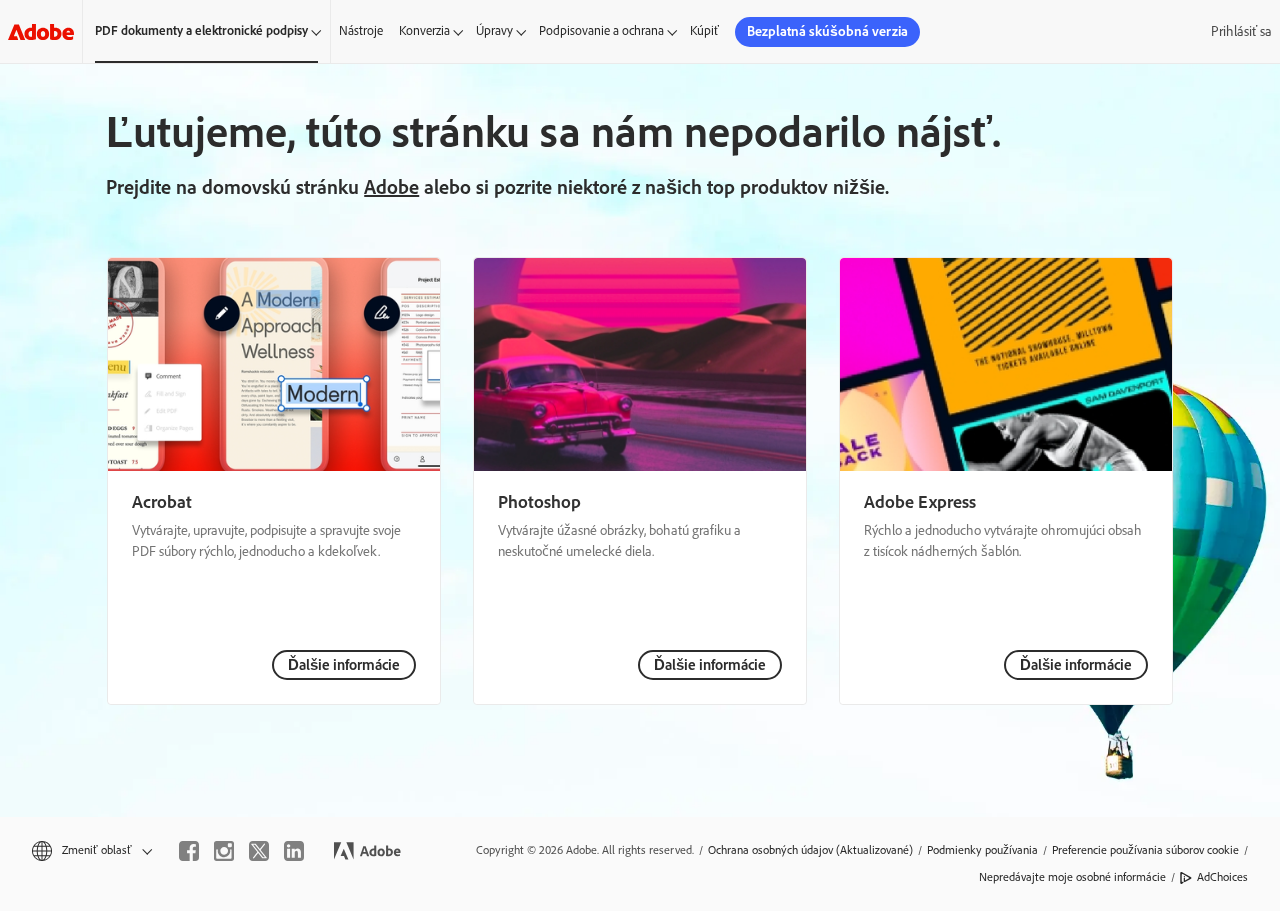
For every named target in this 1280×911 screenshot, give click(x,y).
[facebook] (189, 851)
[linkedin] (294, 851)
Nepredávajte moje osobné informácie (1072, 877)
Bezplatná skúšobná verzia (827, 31)
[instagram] (224, 851)
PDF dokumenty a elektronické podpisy (201, 30)
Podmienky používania (982, 850)
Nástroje (361, 30)
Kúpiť (704, 30)
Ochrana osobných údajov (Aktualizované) (810, 850)
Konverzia (424, 30)
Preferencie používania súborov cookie (1145, 850)
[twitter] (259, 851)
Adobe (391, 187)
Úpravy (494, 30)
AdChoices (1222, 877)
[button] (90, 850)
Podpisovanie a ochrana (601, 30)
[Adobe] (41, 31)
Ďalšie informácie (344, 665)
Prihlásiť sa (1241, 31)
